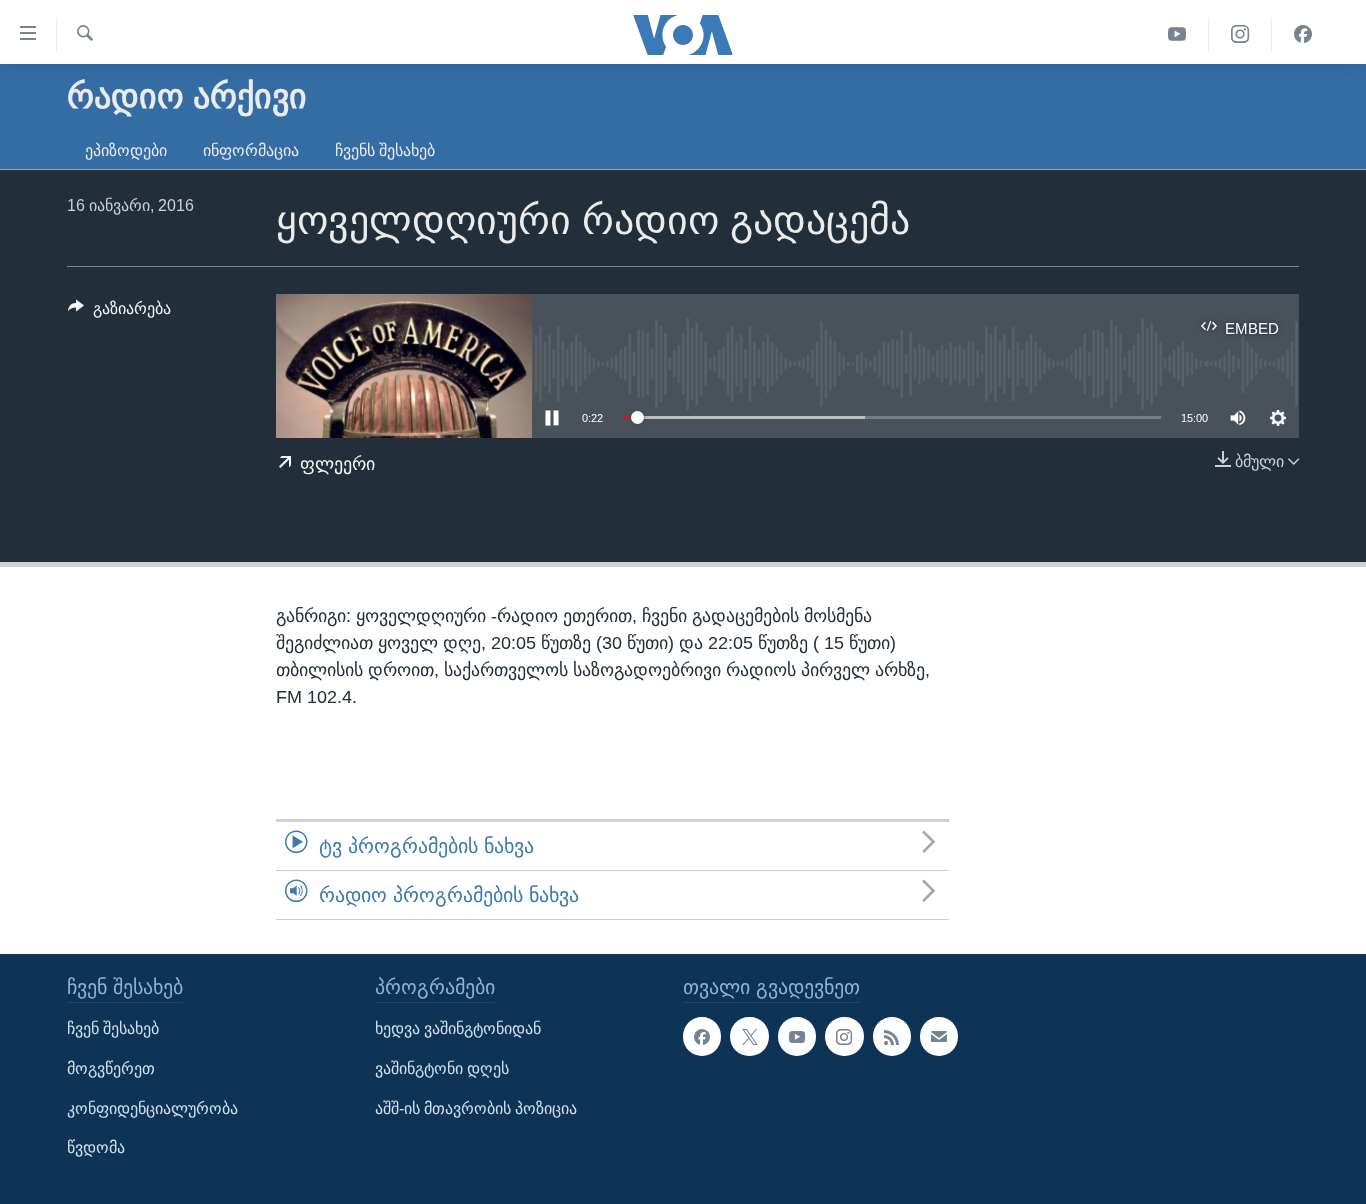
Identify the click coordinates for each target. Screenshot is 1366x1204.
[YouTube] (1177, 34)
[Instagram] (1240, 34)
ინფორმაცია (251, 150)
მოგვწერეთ (111, 1068)
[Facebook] (1303, 34)
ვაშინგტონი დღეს (442, 1068)
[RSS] (892, 1037)
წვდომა (96, 1148)
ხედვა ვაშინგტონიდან (458, 1029)
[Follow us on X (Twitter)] (749, 1037)
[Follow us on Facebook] (702, 1037)
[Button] (119, 313)
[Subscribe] (939, 1037)
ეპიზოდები (126, 150)
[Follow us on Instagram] (844, 1037)
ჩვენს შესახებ (385, 150)
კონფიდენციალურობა (152, 1108)
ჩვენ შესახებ (113, 1029)
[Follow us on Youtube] (797, 1037)
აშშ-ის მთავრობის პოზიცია (476, 1108)
